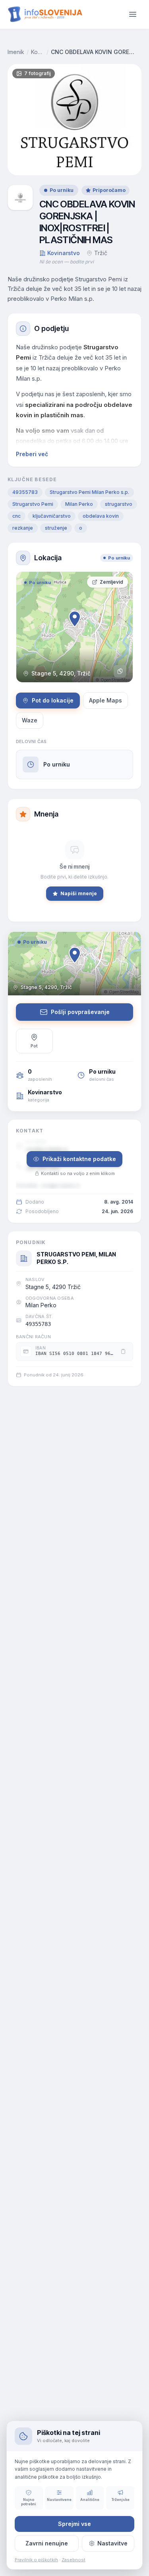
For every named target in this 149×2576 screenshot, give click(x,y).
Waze (30, 720)
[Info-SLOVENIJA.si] (45, 14)
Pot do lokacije (53, 700)
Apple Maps (105, 700)
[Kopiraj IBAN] (123, 1351)
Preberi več (32, 454)
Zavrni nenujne (47, 2543)
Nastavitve (112, 2543)
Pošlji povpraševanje (80, 1012)
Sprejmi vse (74, 2524)
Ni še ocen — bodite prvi (67, 262)
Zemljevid (111, 582)
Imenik (16, 52)
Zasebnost (74, 2560)
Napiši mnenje (79, 893)
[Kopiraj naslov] (120, 671)
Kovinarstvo (38, 52)
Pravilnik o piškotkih (36, 2560)
